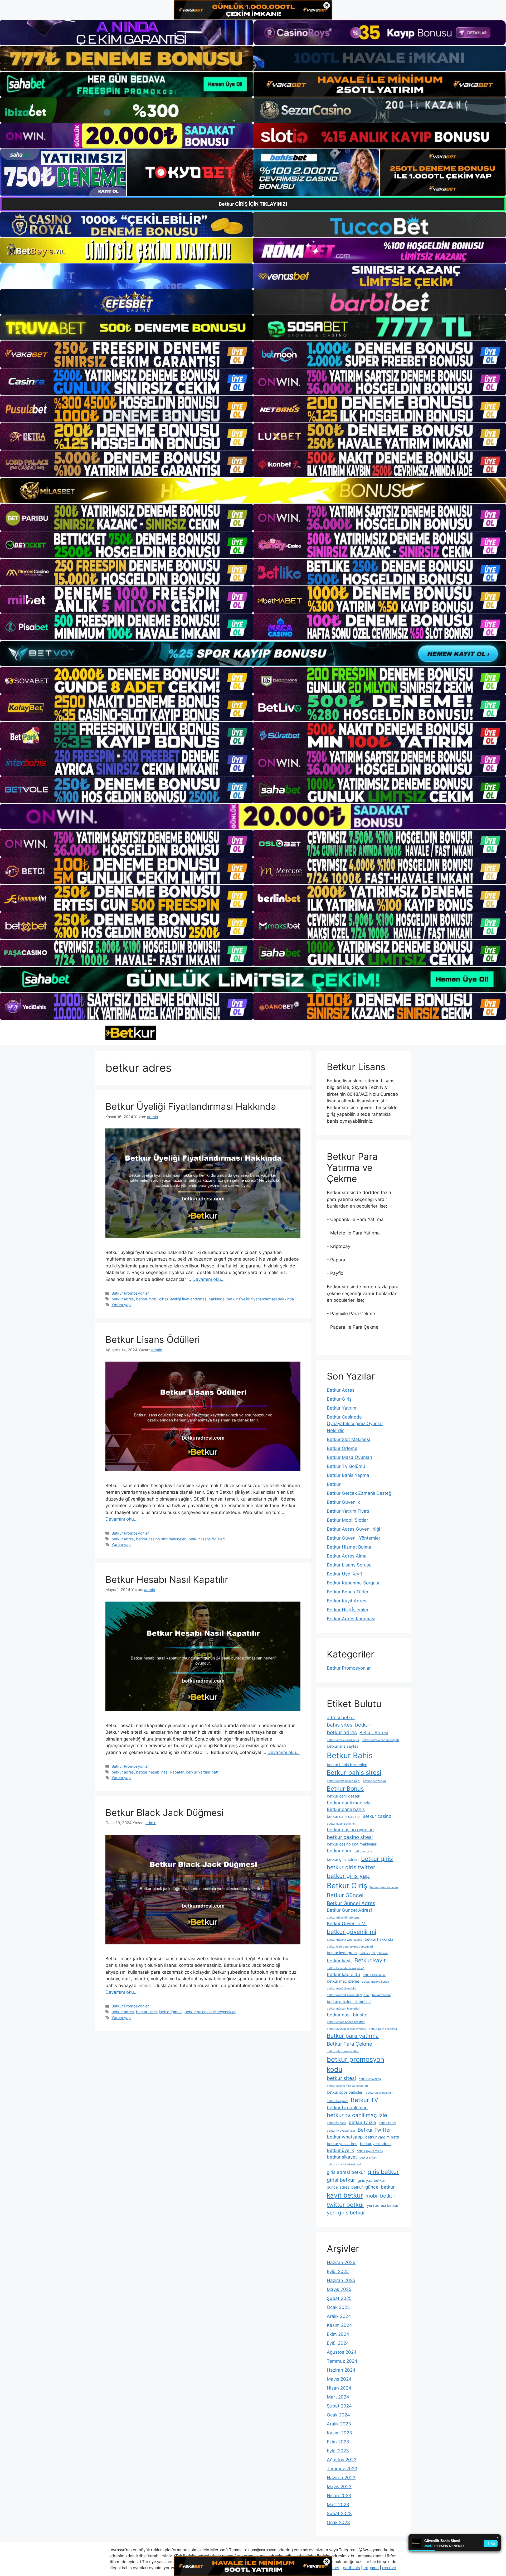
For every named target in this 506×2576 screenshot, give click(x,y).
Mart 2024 (338, 2397)
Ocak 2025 (338, 2307)
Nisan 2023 (339, 2496)
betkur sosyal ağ (370, 2079)
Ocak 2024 (338, 2415)
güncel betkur (380, 2187)
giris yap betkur (371, 2180)
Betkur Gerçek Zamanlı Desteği (360, 1493)
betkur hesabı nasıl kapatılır (160, 1772)
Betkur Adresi (341, 1390)
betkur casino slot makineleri (161, 1539)
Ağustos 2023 (342, 2460)
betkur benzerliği (374, 1781)
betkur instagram (342, 1953)
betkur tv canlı (336, 2123)
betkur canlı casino (343, 1816)
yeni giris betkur (346, 2213)
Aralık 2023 (339, 2424)
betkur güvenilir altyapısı (344, 1918)
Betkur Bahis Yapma (348, 1475)
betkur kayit (339, 1961)
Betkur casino (377, 1816)
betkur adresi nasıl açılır (343, 1740)
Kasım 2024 (339, 2325)
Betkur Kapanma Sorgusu (354, 1583)
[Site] (126, 354)
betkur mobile (381, 1995)
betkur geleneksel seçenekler (210, 2012)
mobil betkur (380, 2196)
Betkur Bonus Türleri (348, 1592)
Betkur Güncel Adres (351, 1903)
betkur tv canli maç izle (357, 2115)
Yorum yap (121, 1305)
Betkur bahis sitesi (354, 1773)
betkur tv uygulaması (341, 2131)
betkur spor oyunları (379, 2093)
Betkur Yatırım (342, 1408)
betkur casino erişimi (341, 1824)
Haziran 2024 (341, 2370)
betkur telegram (337, 2101)
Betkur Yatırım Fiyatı (348, 1511)
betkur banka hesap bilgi (344, 1781)
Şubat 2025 (339, 2298)
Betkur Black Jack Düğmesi (164, 1813)
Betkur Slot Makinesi (348, 1439)
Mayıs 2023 (339, 2487)
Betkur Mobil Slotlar (347, 1520)
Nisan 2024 (339, 2388)
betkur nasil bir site (347, 2015)
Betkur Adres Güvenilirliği (353, 1529)
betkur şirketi (368, 2158)
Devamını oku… (208, 1279)
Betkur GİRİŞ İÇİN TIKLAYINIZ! (253, 204)
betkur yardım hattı (203, 1772)
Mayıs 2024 (339, 2379)
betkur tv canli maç (347, 2108)
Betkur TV (364, 2100)
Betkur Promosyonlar (130, 1293)
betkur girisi (377, 1859)
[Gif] (253, 491)
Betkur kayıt (370, 1960)
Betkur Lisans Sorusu (349, 1565)
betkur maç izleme (343, 1981)
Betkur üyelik (340, 2150)
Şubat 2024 (339, 2406)
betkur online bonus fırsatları (346, 2022)
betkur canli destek (344, 1796)
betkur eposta (363, 1851)
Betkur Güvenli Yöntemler (354, 1538)
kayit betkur (345, 2195)
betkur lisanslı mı (374, 1975)
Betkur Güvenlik (343, 1502)
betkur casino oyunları (350, 1830)
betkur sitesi (341, 2078)
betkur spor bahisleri (345, 2092)
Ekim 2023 (338, 2442)
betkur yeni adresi (376, 2144)
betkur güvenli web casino (344, 1940)
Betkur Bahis (350, 1755)
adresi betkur (341, 1718)
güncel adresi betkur (345, 2187)
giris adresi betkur (346, 2172)
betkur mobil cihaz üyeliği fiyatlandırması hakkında (180, 1299)
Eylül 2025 (338, 2271)
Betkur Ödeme (342, 1448)
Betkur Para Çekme (349, 2044)
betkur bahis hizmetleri (347, 1765)
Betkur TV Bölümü (346, 1466)
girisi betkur (341, 2180)
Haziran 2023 (341, 2478)
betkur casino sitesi (350, 1837)
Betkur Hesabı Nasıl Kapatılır (167, 1579)
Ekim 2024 (338, 2334)
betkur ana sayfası (343, 1746)
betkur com (339, 1851)
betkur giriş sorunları (384, 1887)
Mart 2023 (338, 2505)
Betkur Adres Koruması (351, 1619)
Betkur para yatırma (353, 2036)
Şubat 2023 (339, 2513)
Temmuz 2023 (342, 2469)
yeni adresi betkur (383, 2205)
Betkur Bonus (345, 1788)
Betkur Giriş (339, 1399)
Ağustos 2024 (342, 2352)
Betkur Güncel (345, 1895)
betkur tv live (388, 2123)
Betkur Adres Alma (347, 1556)
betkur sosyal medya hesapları (347, 2086)
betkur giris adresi (343, 1859)
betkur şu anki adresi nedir (345, 2164)
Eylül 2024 (338, 2343)
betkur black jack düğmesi (159, 2012)
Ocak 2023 (338, 2522)
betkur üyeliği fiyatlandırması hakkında (260, 1299)
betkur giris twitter (351, 1867)
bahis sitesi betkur (349, 1725)
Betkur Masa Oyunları (349, 1457)
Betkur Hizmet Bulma (349, 1547)
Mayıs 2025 (339, 2289)
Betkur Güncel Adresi (349, 1910)
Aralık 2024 (339, 2316)
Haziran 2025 (341, 2280)
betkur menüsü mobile (342, 1989)
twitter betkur (346, 2205)
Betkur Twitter (374, 2130)
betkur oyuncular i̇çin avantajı (346, 2029)
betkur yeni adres (342, 2144)
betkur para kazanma (383, 2029)
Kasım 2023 (339, 2433)
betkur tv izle (362, 2122)
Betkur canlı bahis (346, 1809)
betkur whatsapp (345, 2137)
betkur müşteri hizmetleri (349, 2001)
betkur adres (123, 1299)
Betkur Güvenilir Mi (347, 1924)
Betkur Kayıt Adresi (347, 1601)
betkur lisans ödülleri (206, 1539)
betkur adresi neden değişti (380, 1740)
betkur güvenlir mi (351, 1932)
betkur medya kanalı (375, 1982)
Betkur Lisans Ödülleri (153, 1339)
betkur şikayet (342, 2157)
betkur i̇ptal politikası (374, 1953)
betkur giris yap (348, 1876)
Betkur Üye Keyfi (344, 1574)
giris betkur (383, 2172)
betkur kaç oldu (343, 1974)
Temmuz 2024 (342, 2361)
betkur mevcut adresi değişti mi (348, 1995)
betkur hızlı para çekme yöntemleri (350, 1947)
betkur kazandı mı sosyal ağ (346, 1968)
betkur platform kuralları (343, 2051)
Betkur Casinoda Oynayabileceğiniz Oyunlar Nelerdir (355, 1424)
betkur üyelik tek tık (370, 2151)
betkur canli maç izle (349, 1803)
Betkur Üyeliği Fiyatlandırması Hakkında (191, 1106)
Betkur (334, 1484)
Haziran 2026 (341, 2262)
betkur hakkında (379, 1939)
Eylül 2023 (338, 2451)
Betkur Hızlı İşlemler (348, 1610)
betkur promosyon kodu (356, 2064)
